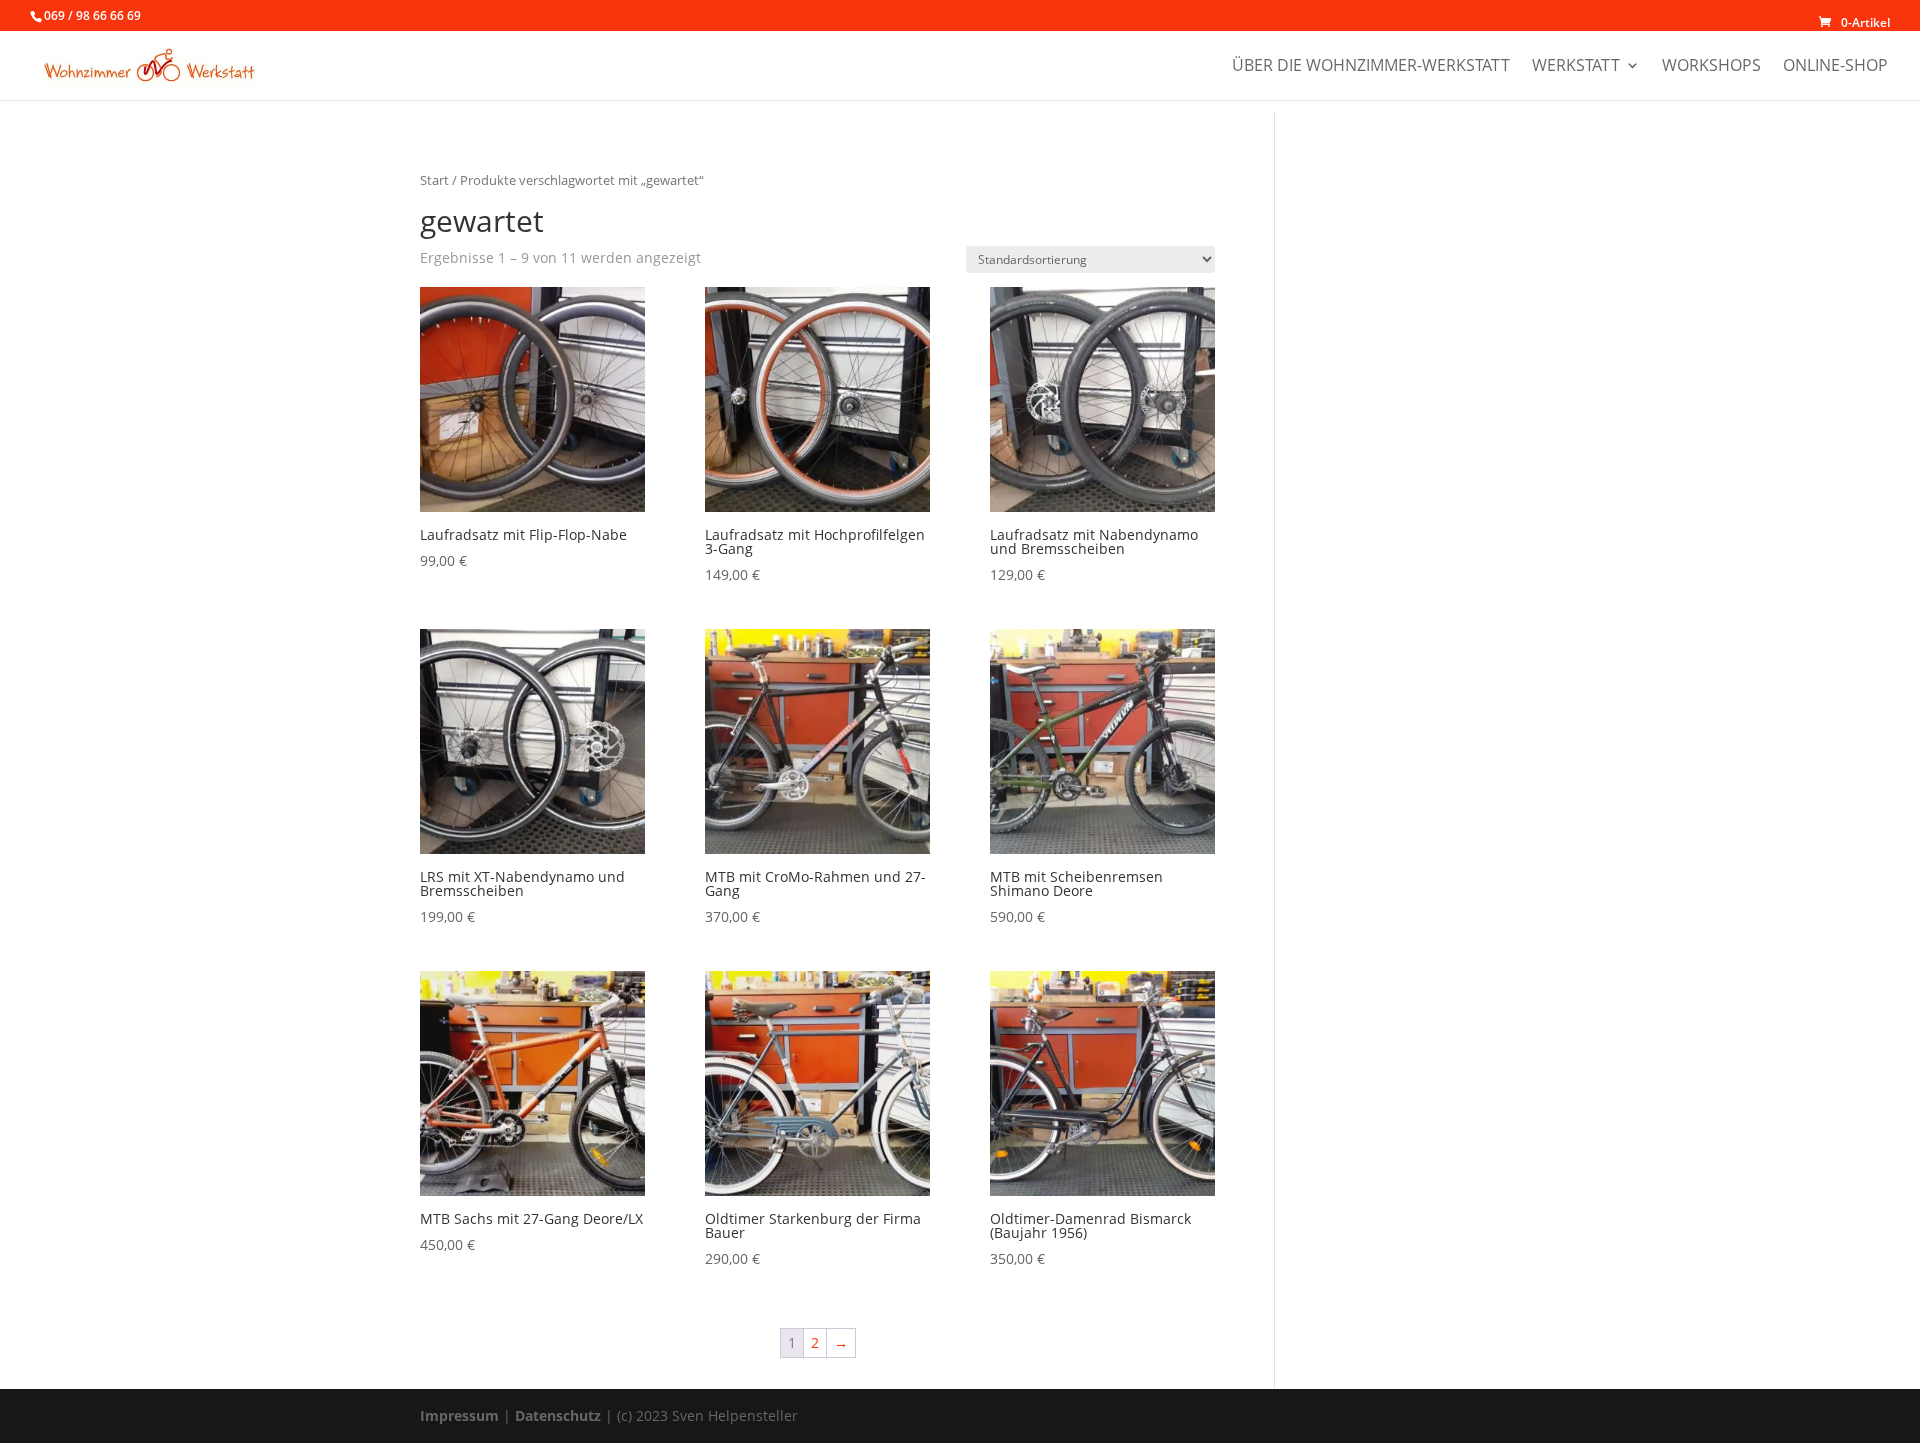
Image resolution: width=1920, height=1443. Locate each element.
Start (434, 180)
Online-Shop (1835, 67)
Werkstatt (1576, 67)
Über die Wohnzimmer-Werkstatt (1371, 67)
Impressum (459, 1415)
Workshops (1711, 67)
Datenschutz (558, 1415)
